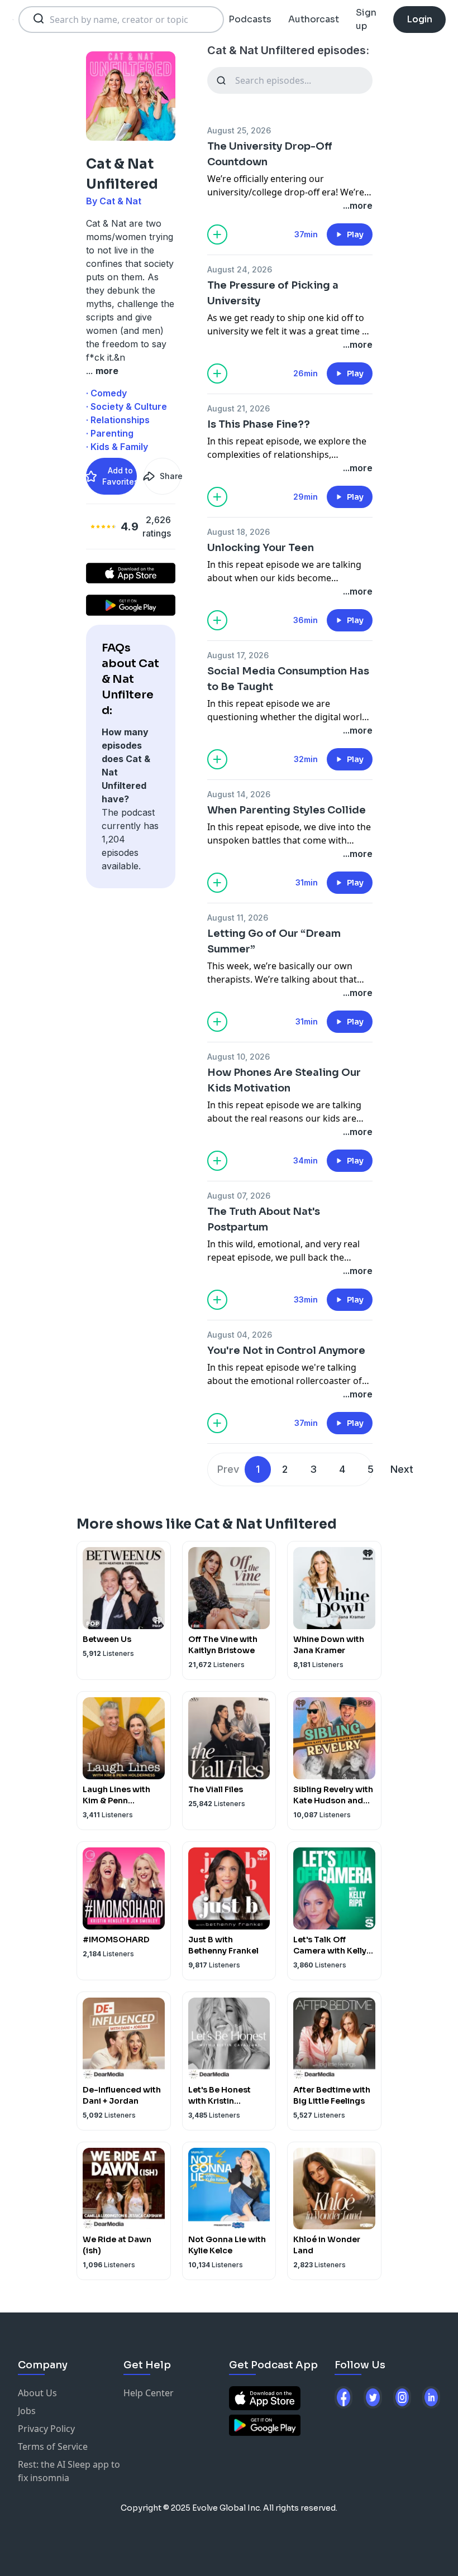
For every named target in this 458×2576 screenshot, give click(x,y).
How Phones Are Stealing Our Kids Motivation (284, 1080)
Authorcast (314, 19)
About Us (37, 2393)
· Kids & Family (117, 447)
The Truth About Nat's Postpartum (264, 1219)
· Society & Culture (127, 406)
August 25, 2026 (239, 130)
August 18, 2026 (238, 532)
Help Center (149, 2393)
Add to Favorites (120, 476)
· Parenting (110, 433)
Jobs (27, 2411)
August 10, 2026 (238, 1057)
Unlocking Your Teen (261, 548)
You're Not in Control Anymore (286, 1351)
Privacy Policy (46, 2429)
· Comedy (106, 393)
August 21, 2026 (238, 408)
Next (402, 1469)
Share (170, 476)
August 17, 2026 (238, 655)
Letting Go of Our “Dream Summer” (274, 941)
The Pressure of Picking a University (273, 293)
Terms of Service (53, 2446)
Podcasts (250, 19)
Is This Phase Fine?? (259, 424)
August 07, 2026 (239, 1196)
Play (355, 234)
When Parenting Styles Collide (287, 810)
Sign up (366, 19)
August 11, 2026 (238, 918)
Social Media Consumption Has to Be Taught (288, 679)
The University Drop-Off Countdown (270, 154)
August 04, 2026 (240, 1335)
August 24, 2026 (240, 269)
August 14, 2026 (239, 794)
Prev (228, 1469)
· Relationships (118, 420)
